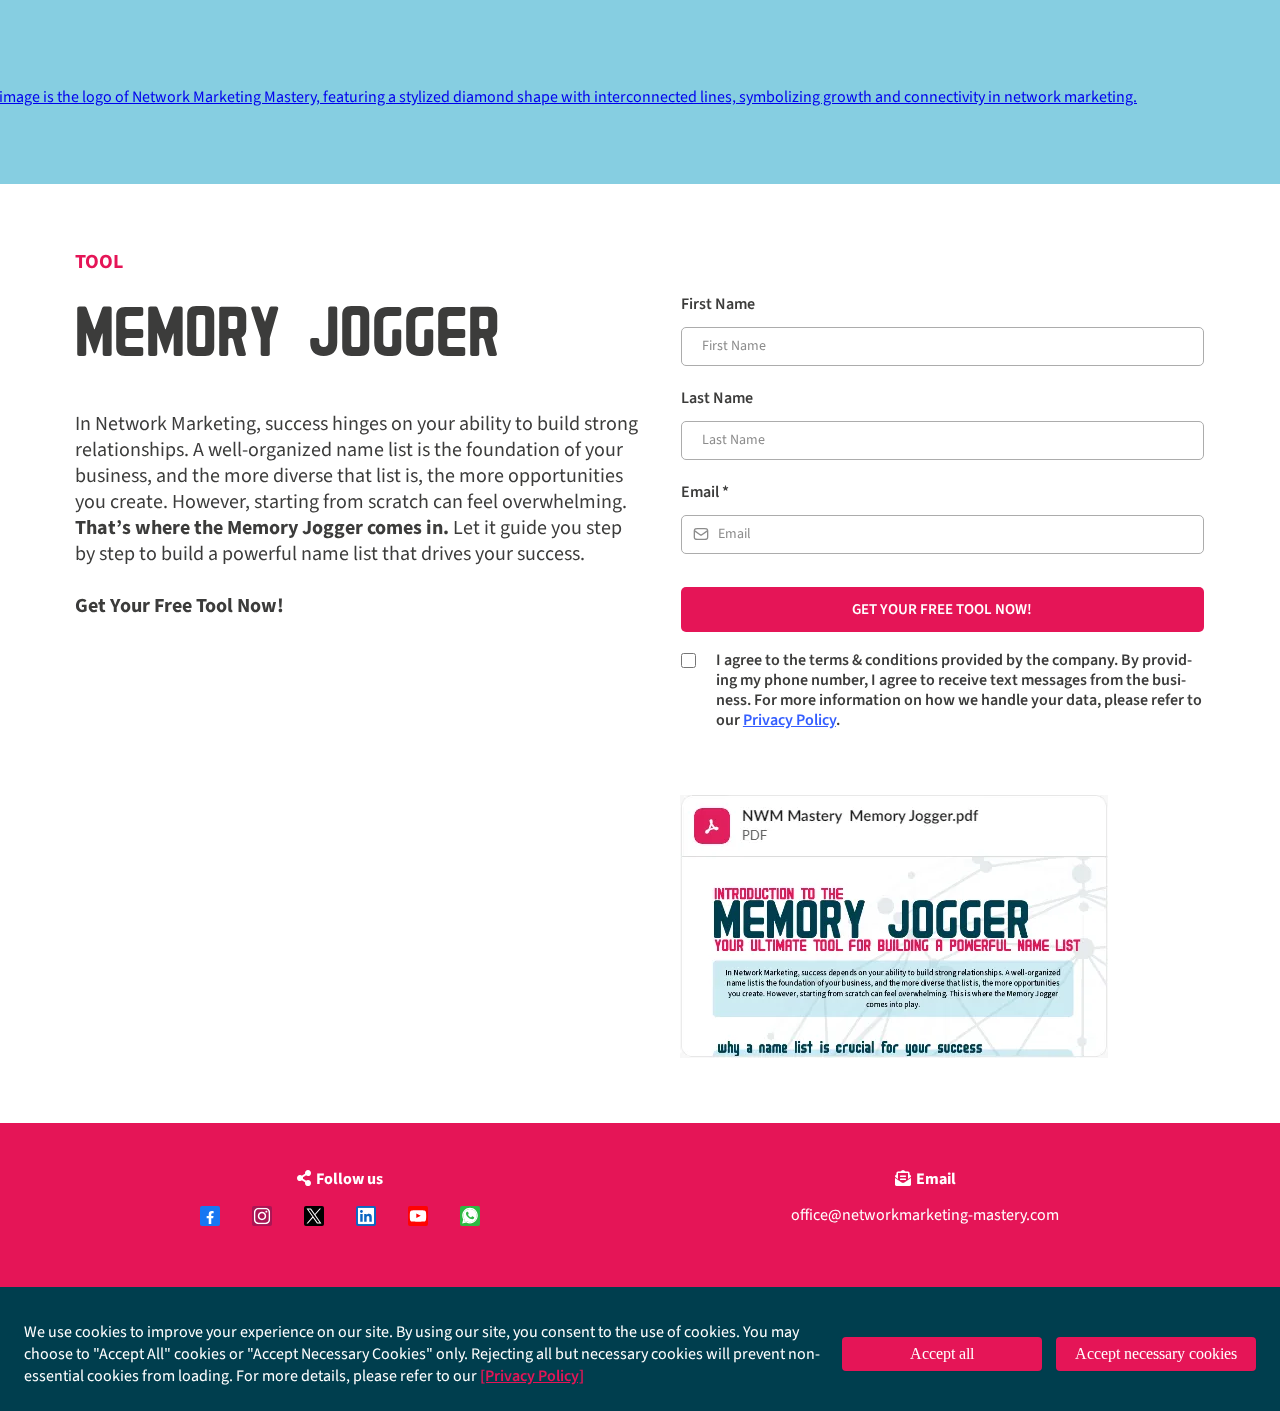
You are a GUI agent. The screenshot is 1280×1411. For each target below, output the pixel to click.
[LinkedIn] (366, 1216)
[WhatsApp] (470, 1216)
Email (705, 492)
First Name (718, 304)
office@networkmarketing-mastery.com (925, 1215)
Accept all (942, 1353)
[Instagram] (262, 1216)
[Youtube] (418, 1216)
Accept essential (1156, 1353)
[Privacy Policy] (532, 1376)
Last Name (717, 398)
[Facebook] (210, 1216)
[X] (314, 1216)
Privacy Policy (789, 720)
